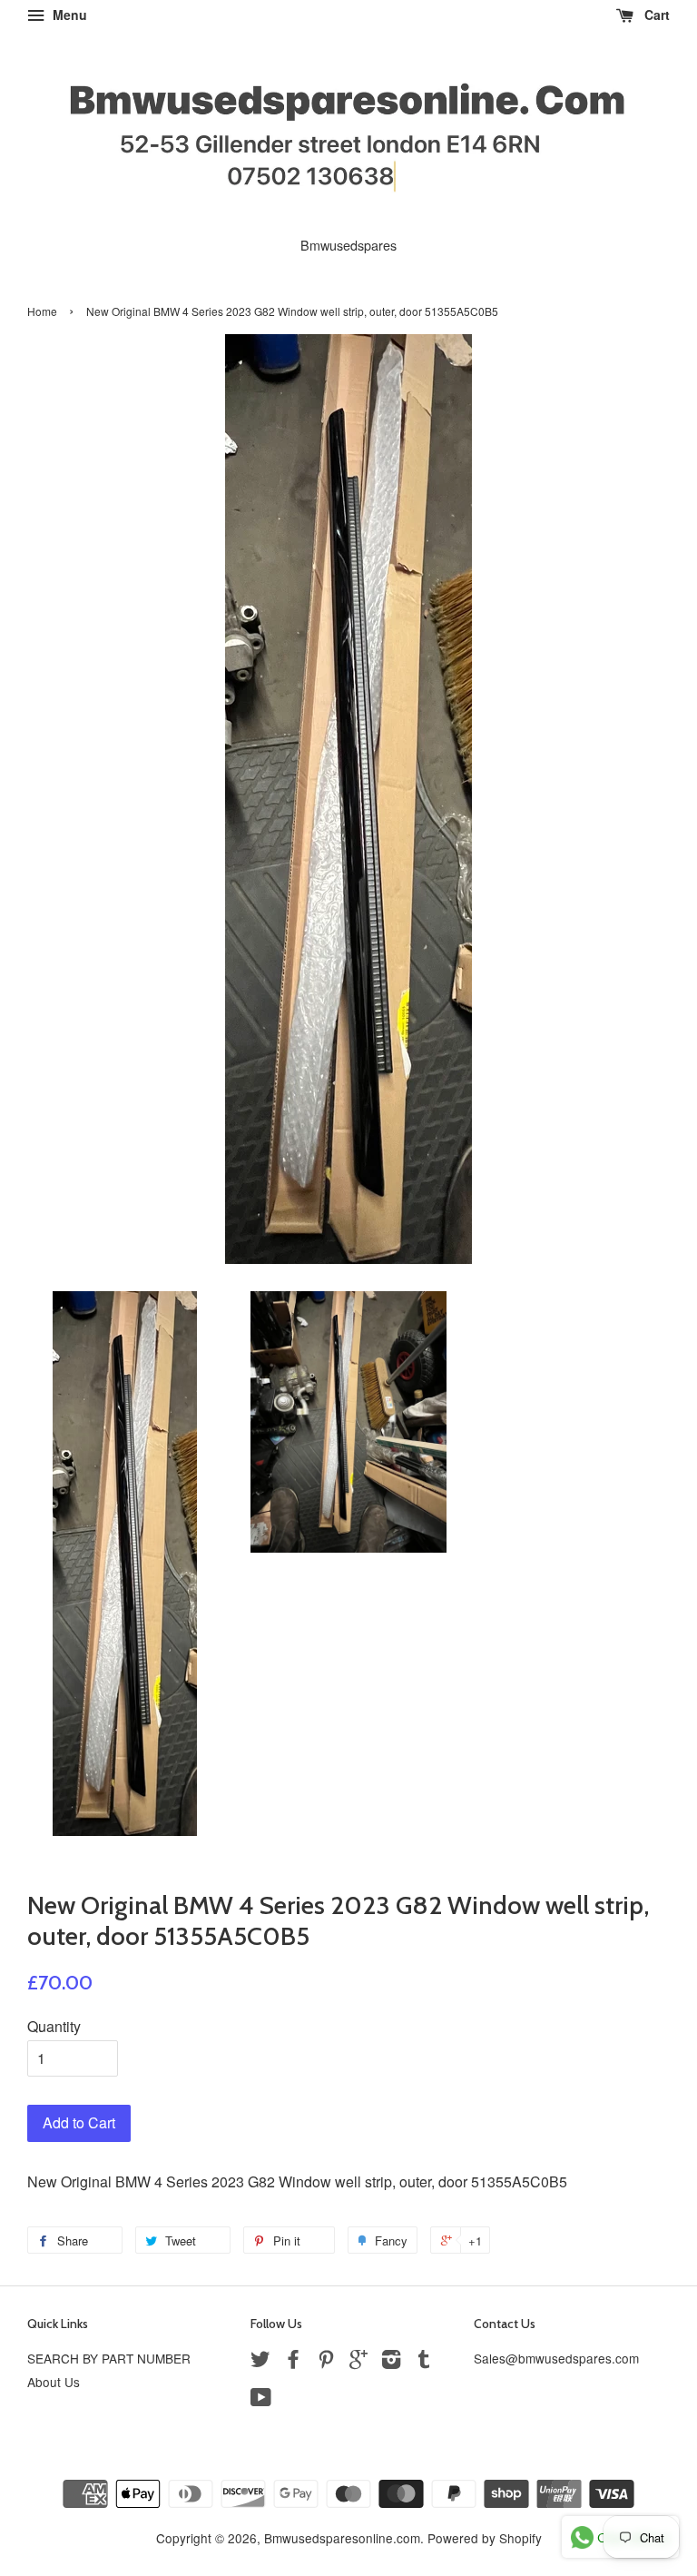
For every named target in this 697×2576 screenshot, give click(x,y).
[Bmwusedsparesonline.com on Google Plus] (358, 2362)
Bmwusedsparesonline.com (342, 2538)
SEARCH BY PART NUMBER (109, 2358)
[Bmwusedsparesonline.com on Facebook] (293, 2362)
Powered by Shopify (485, 2538)
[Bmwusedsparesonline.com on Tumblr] (424, 2362)
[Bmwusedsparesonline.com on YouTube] (261, 2400)
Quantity (54, 2026)
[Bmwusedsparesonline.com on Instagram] (391, 2362)
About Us (54, 2382)
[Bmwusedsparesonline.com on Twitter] (260, 2362)
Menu (68, 15)
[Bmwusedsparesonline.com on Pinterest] (326, 2362)
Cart (655, 15)
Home (42, 311)
